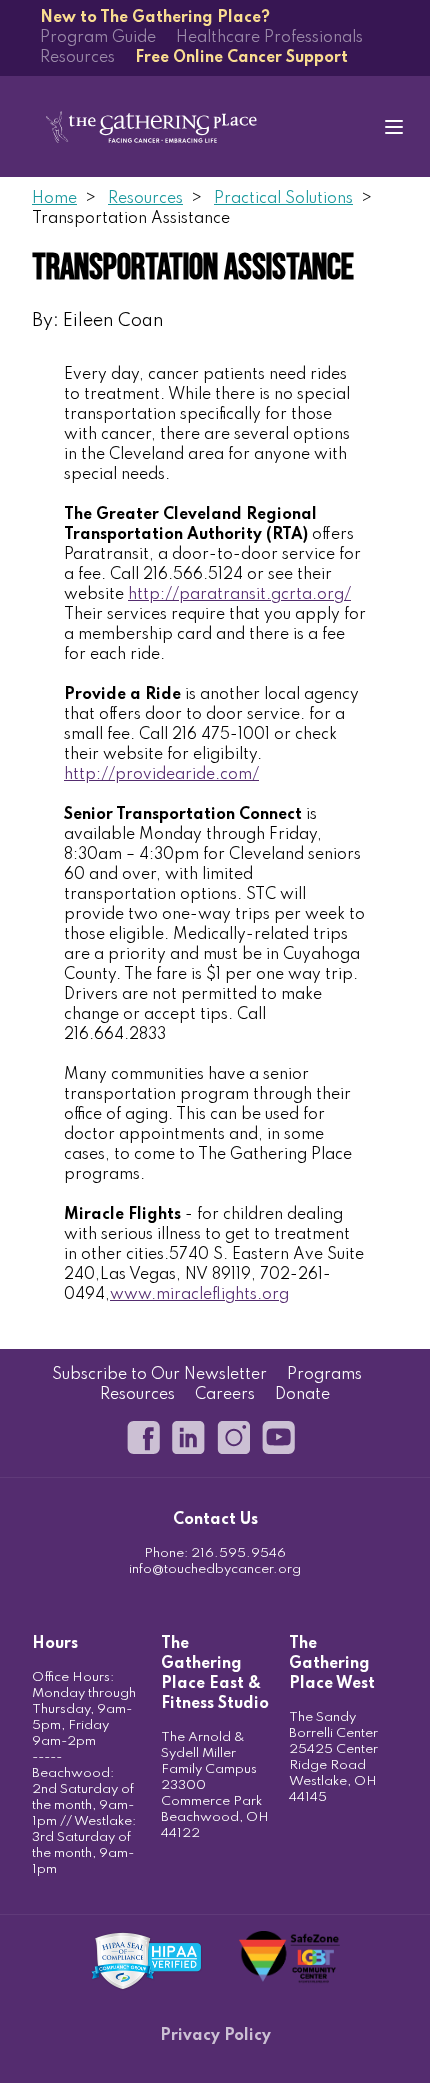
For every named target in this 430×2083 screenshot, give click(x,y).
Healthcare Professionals (269, 38)
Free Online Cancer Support (241, 58)
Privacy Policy (215, 2036)
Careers (225, 1395)
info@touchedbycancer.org (215, 1569)
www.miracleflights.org (199, 1295)
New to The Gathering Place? (155, 18)
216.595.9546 (238, 1553)
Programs (324, 1375)
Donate (302, 1395)
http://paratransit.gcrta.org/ (239, 595)
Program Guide (98, 38)
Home (54, 199)
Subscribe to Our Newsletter (159, 1375)
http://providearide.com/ (161, 775)
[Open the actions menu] (394, 126)
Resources (77, 58)
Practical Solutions (283, 199)
